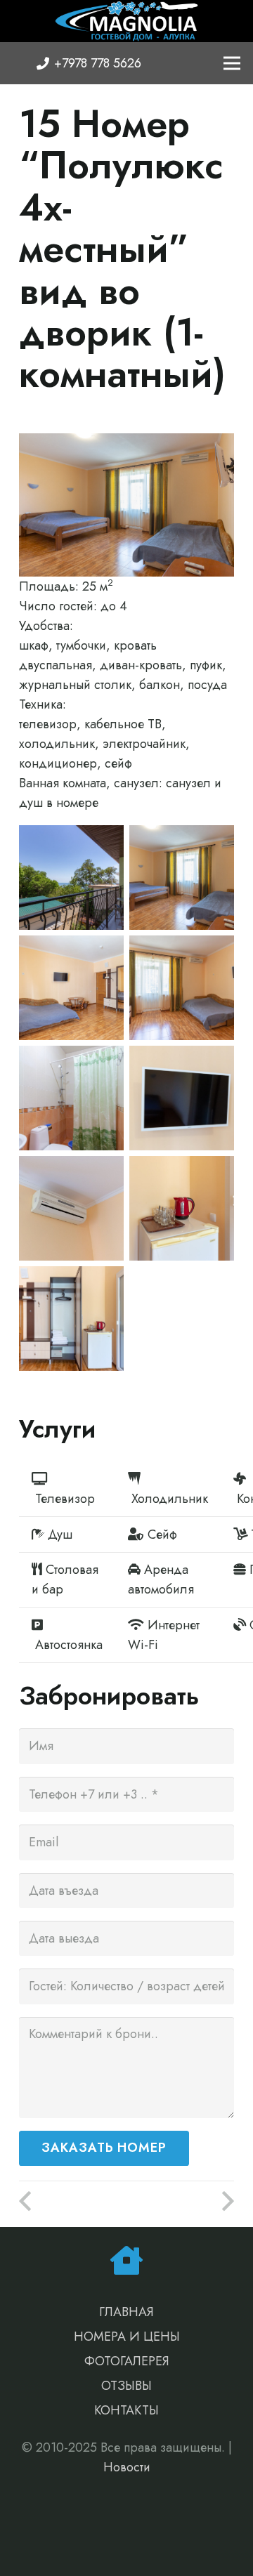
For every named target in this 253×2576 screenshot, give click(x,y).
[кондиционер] (71, 1208)
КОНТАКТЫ (126, 2410)
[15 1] (182, 878)
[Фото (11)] (71, 1098)
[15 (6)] (182, 1208)
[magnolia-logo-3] (126, 21)
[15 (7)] (71, 1319)
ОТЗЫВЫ (126, 2386)
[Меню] (232, 63)
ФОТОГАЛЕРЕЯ (127, 2361)
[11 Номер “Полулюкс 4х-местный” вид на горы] (73, 2202)
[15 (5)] (71, 988)
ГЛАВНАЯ (126, 2312)
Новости (127, 2467)
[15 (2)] (182, 988)
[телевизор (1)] (182, 1098)
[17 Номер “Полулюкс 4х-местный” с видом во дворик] (180, 2202)
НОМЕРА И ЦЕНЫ (127, 2337)
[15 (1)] (71, 878)
